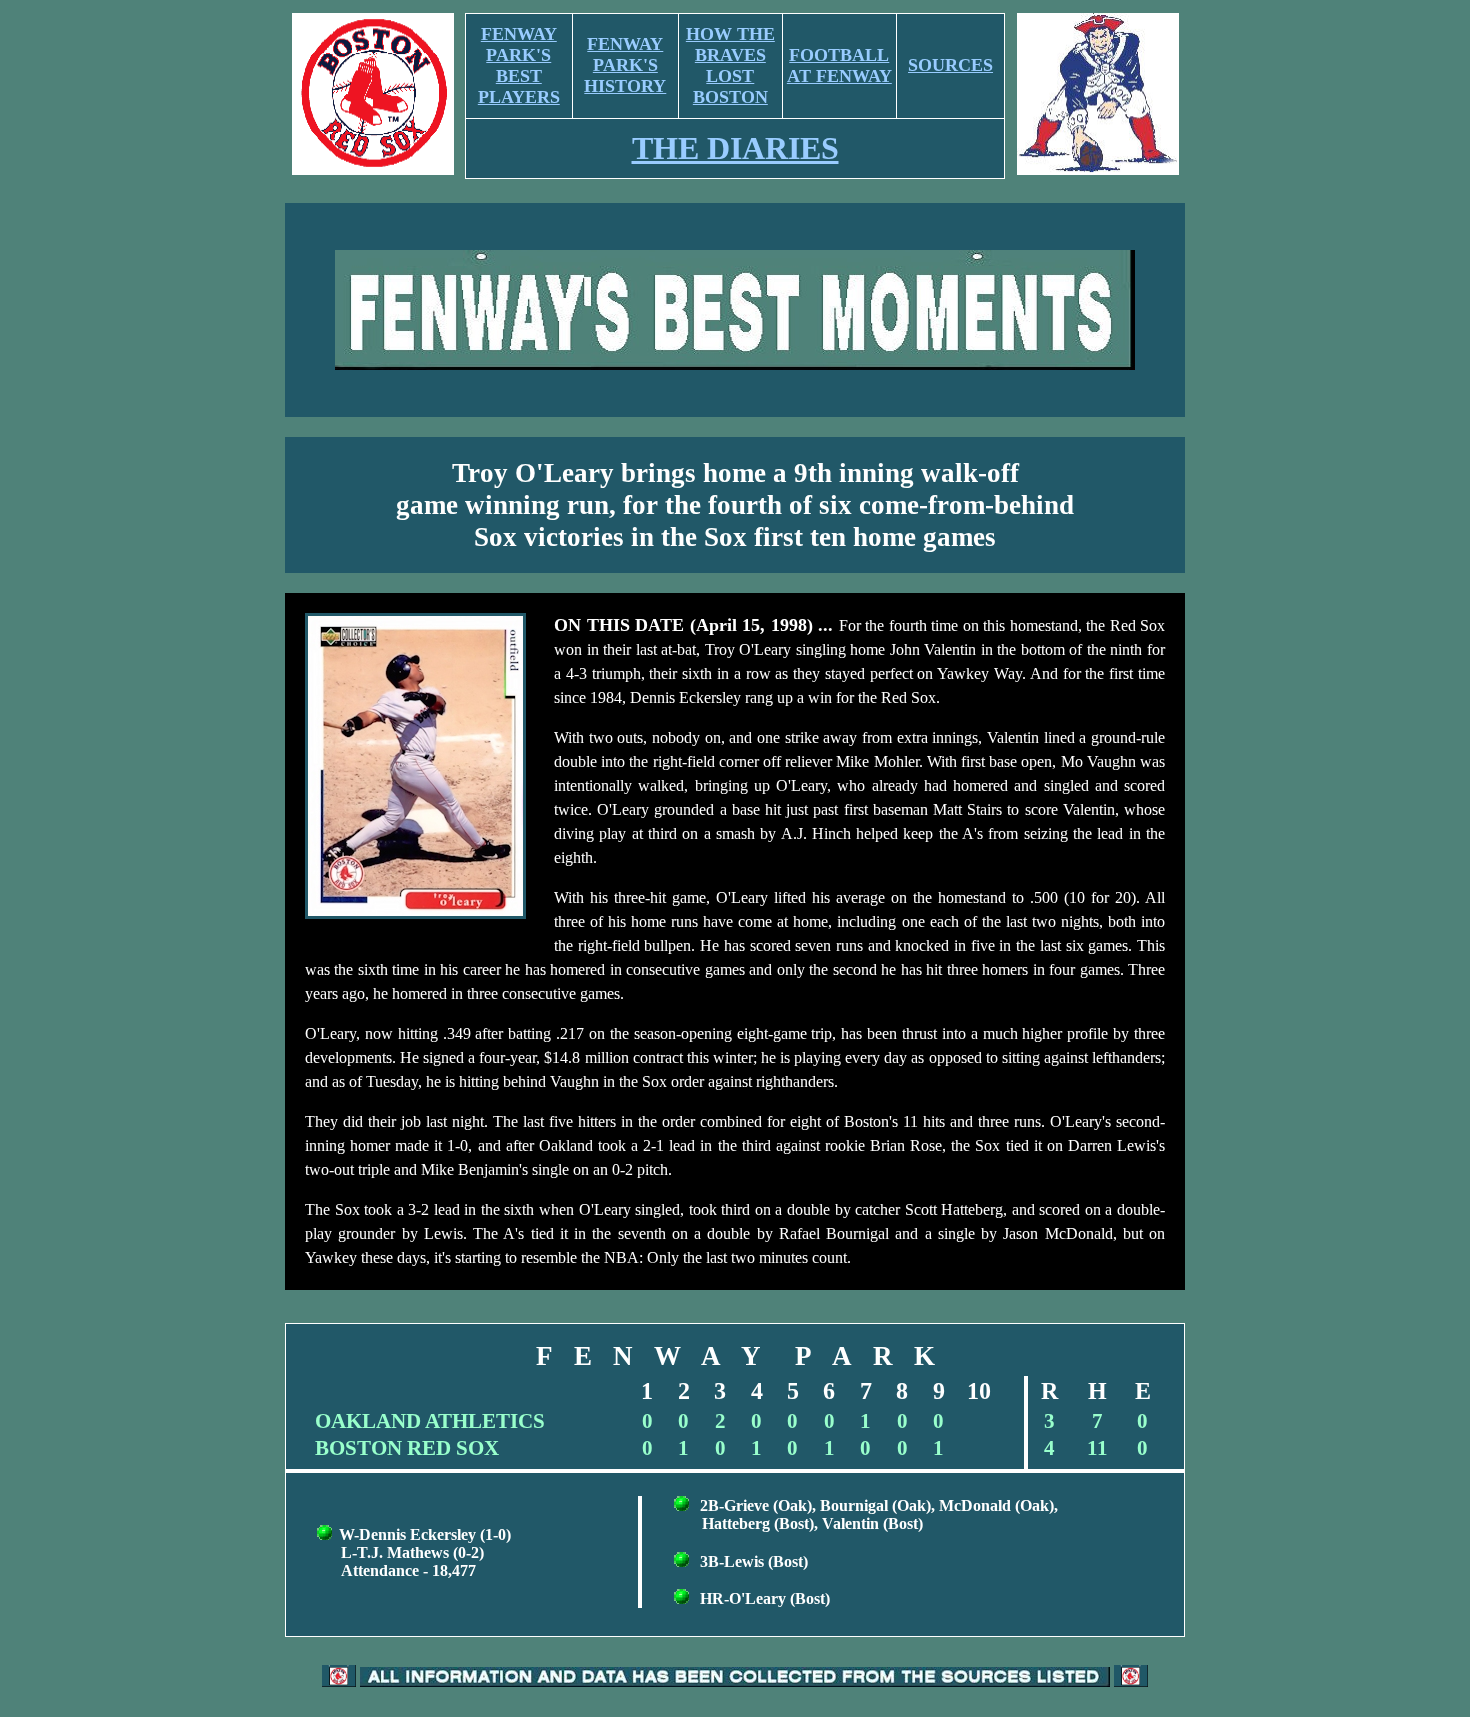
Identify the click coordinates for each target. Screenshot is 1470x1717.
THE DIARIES (735, 148)
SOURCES (950, 65)
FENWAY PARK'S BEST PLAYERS (519, 65)
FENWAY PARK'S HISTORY (625, 65)
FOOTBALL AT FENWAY (839, 65)
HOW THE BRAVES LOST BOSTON (730, 65)
